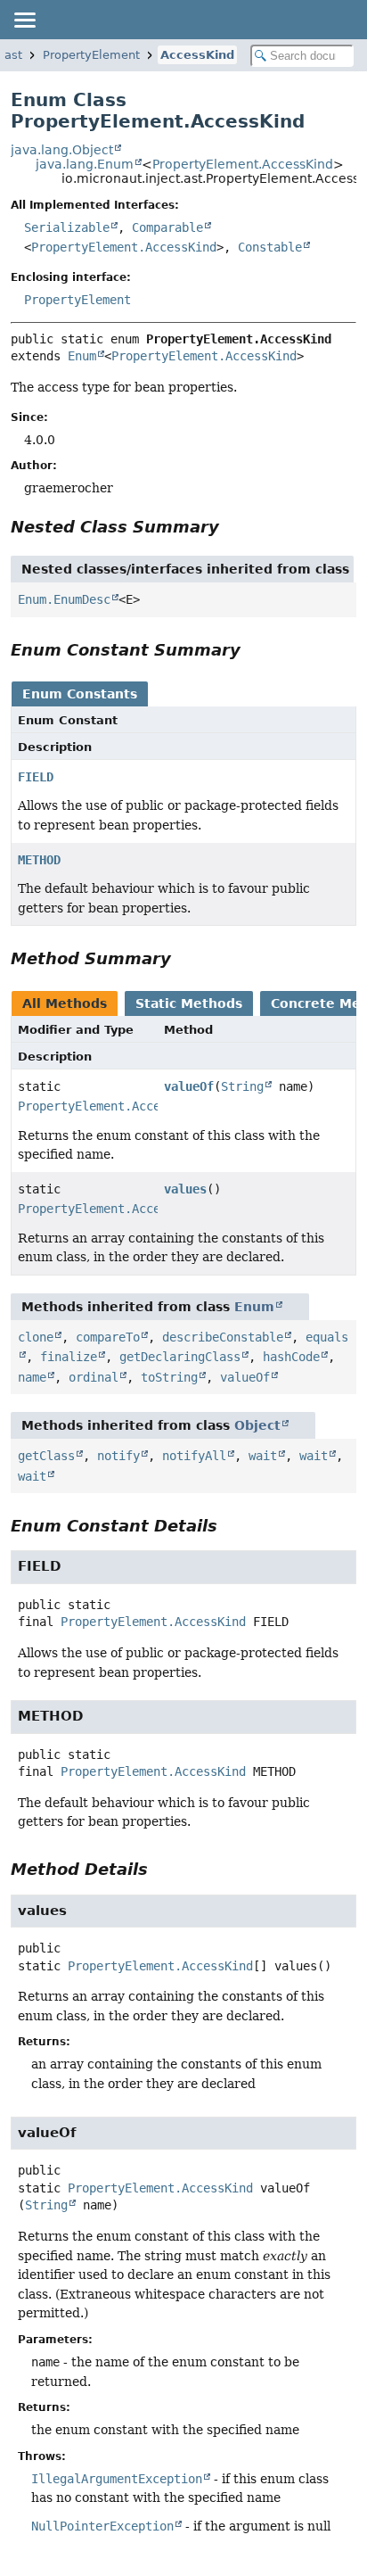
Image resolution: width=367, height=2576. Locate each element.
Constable (270, 247)
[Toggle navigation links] (24, 20)
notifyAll (194, 1456)
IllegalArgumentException (117, 2479)
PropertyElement (91, 55)
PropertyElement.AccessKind (243, 164)
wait (263, 1456)
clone (36, 1337)
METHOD (39, 860)
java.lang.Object (62, 150)
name (32, 1377)
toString (169, 1377)
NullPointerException (102, 2526)
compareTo (108, 1337)
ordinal (94, 1377)
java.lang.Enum (85, 164)
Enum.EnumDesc (64, 599)
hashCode (291, 1357)
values (185, 1189)
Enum (82, 356)
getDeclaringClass (180, 1357)
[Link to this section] (232, 527)
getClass (46, 1456)
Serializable (67, 227)
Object (257, 1425)
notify (118, 1456)
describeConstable (223, 1337)
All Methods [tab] (65, 1003)
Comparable (167, 227)
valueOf (189, 1086)
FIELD (36, 777)
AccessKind (197, 55)
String (242, 1086)
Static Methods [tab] (189, 1003)
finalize (69, 1357)
